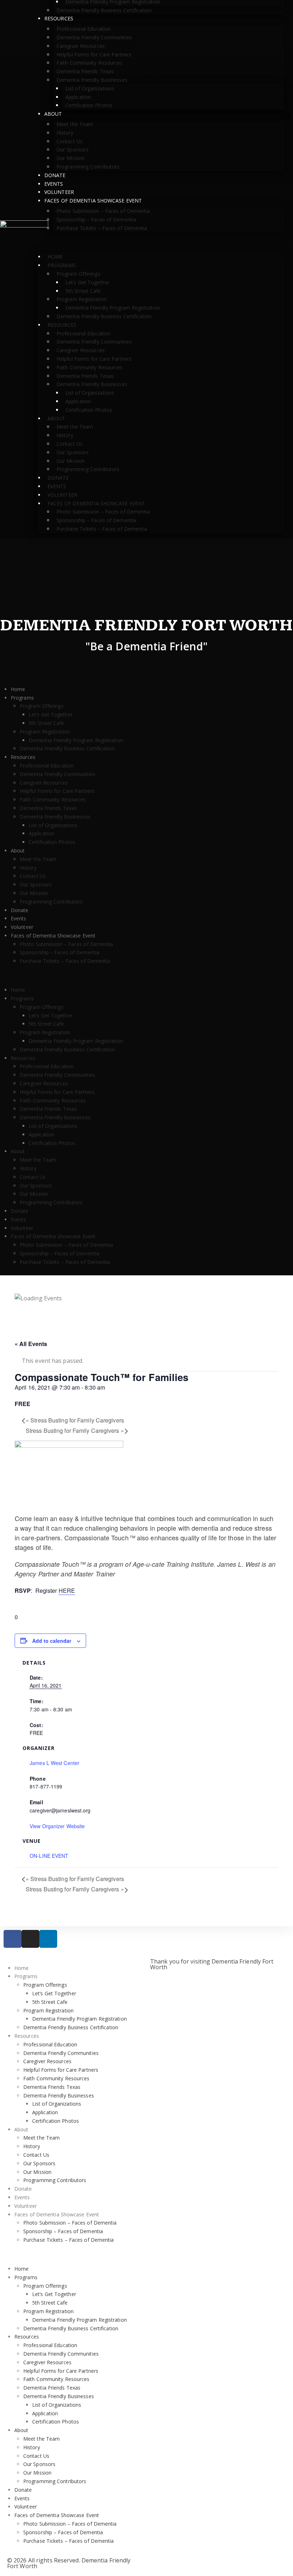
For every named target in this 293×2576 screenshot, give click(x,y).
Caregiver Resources (81, 46)
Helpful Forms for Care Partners (94, 54)
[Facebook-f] (13, 1939)
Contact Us (69, 141)
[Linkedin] (48, 1939)
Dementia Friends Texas (85, 71)
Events (54, 184)
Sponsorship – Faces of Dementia (96, 219)
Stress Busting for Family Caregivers (75, 1420)
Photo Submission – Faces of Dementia (103, 211)
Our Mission (71, 158)
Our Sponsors (73, 149)
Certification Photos (89, 105)
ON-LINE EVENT (49, 1856)
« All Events (31, 1344)
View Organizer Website (57, 1826)
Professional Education (83, 29)
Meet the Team (75, 124)
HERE (67, 1590)
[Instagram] (30, 1939)
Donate (55, 175)
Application (78, 97)
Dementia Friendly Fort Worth (147, 626)
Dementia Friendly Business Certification (104, 10)
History (65, 133)
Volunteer (59, 192)
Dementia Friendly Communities (94, 37)
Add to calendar (52, 1641)
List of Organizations (90, 88)
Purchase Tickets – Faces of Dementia (102, 228)
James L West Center (54, 1763)
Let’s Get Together (87, 282)
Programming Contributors (88, 167)
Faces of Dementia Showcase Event (93, 201)
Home (55, 257)
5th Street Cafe (83, 291)
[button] (161, 242)
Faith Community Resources (90, 63)
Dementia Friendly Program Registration (113, 308)
